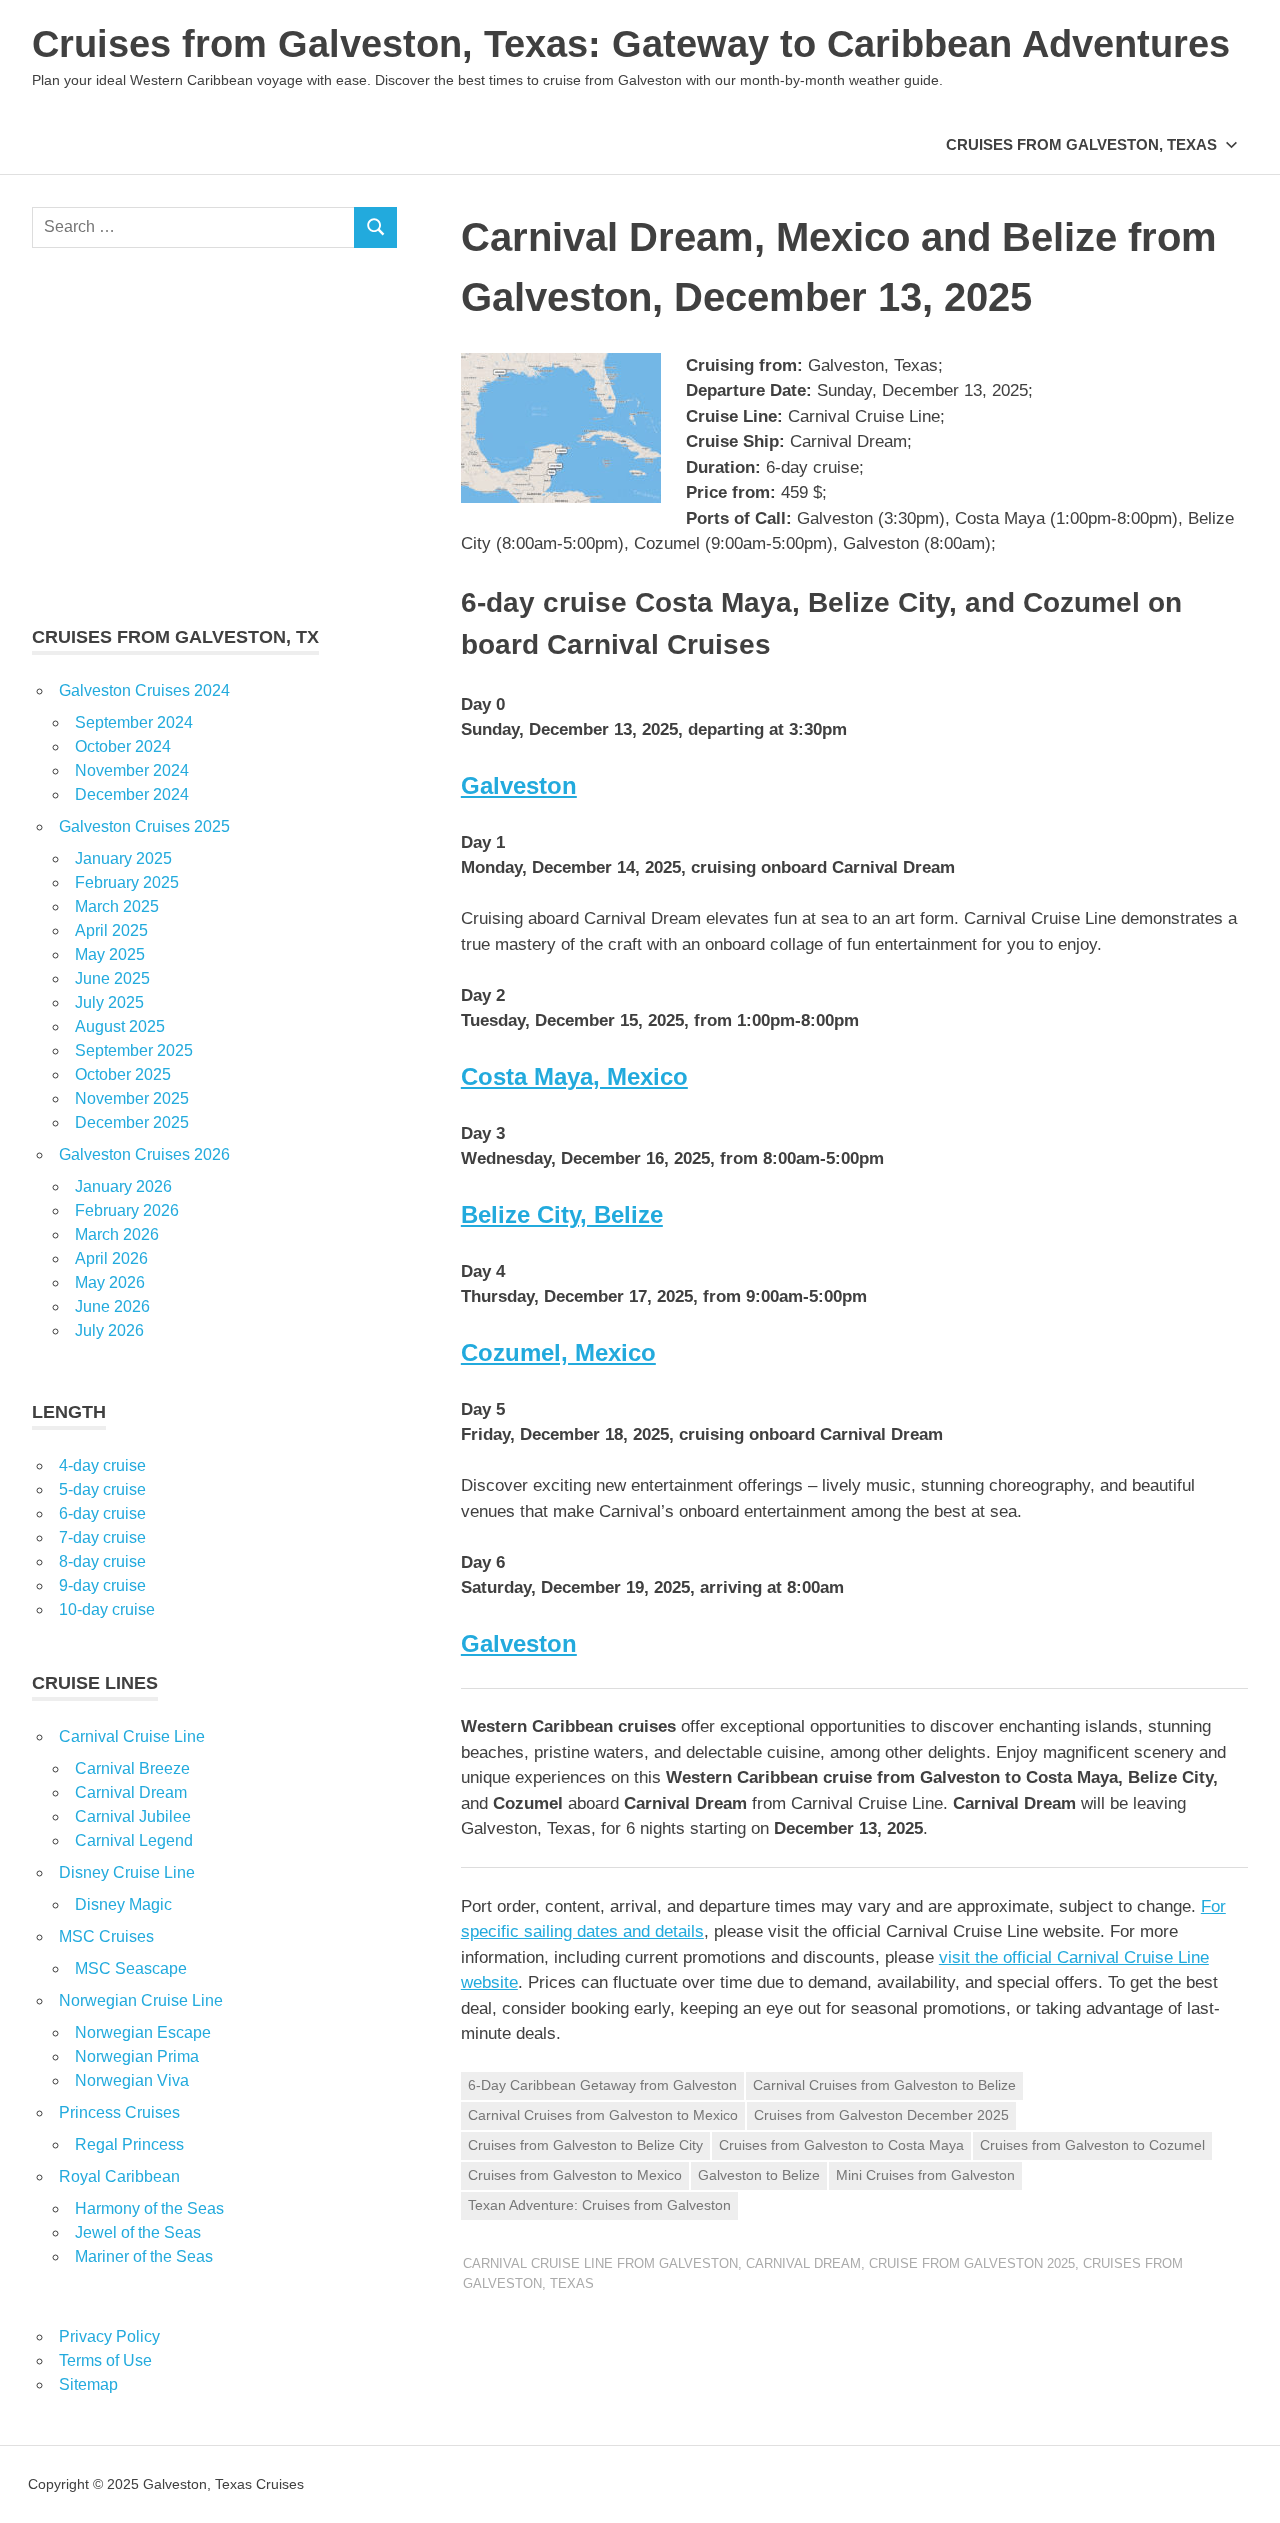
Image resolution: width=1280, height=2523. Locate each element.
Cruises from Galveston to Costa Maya (841, 2145)
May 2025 (110, 954)
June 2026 (112, 1306)
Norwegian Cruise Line (141, 2000)
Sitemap (88, 2384)
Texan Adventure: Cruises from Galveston (599, 2205)
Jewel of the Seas (138, 2232)
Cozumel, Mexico (558, 1352)
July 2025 (109, 1002)
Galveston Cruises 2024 (144, 690)
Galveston (519, 785)
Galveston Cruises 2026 (144, 1154)
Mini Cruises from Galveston (925, 2175)
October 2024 (123, 746)
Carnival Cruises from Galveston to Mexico (603, 2115)
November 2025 (132, 1098)
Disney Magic (123, 1904)
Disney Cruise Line (127, 1872)
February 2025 (127, 882)
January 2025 (123, 858)
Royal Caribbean (119, 2176)
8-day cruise (102, 1561)
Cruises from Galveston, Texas (1081, 144)
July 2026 (109, 1330)
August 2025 (120, 1026)
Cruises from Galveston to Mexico (575, 2175)
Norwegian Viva (132, 2080)
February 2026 (127, 1210)
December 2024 (132, 794)
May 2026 (110, 1282)
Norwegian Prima (137, 2056)
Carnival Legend (134, 1840)
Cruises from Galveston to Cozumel (1092, 2145)
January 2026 (123, 1186)
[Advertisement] (214, 436)
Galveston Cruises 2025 (144, 826)
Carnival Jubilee (133, 1816)
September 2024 (134, 722)
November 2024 (132, 770)
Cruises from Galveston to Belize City (585, 2145)
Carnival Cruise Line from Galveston (600, 2263)
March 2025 (117, 906)
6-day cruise (102, 1513)
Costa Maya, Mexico (574, 1076)
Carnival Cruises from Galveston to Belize (884, 2085)
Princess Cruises (119, 2112)
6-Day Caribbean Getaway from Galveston (602, 2085)
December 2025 (132, 1122)
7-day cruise (102, 1537)
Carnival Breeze (132, 1768)
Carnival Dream (803, 2263)
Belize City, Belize (562, 1214)
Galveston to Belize (759, 2175)
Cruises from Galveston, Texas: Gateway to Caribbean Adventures (631, 44)
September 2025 (134, 1050)
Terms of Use (105, 2360)
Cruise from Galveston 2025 (972, 2263)
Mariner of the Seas (144, 2256)
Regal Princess (129, 2144)
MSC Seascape (131, 1968)
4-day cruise (102, 1465)
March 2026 (117, 1234)
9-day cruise (102, 1585)
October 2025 (123, 1074)
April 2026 (111, 1258)
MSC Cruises (106, 1936)
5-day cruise (102, 1489)
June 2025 (112, 978)
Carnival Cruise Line (132, 1736)
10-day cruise (107, 1609)
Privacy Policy (109, 2336)
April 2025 (111, 930)
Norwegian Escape (143, 2032)
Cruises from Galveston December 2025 (881, 2115)
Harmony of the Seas (149, 2208)
